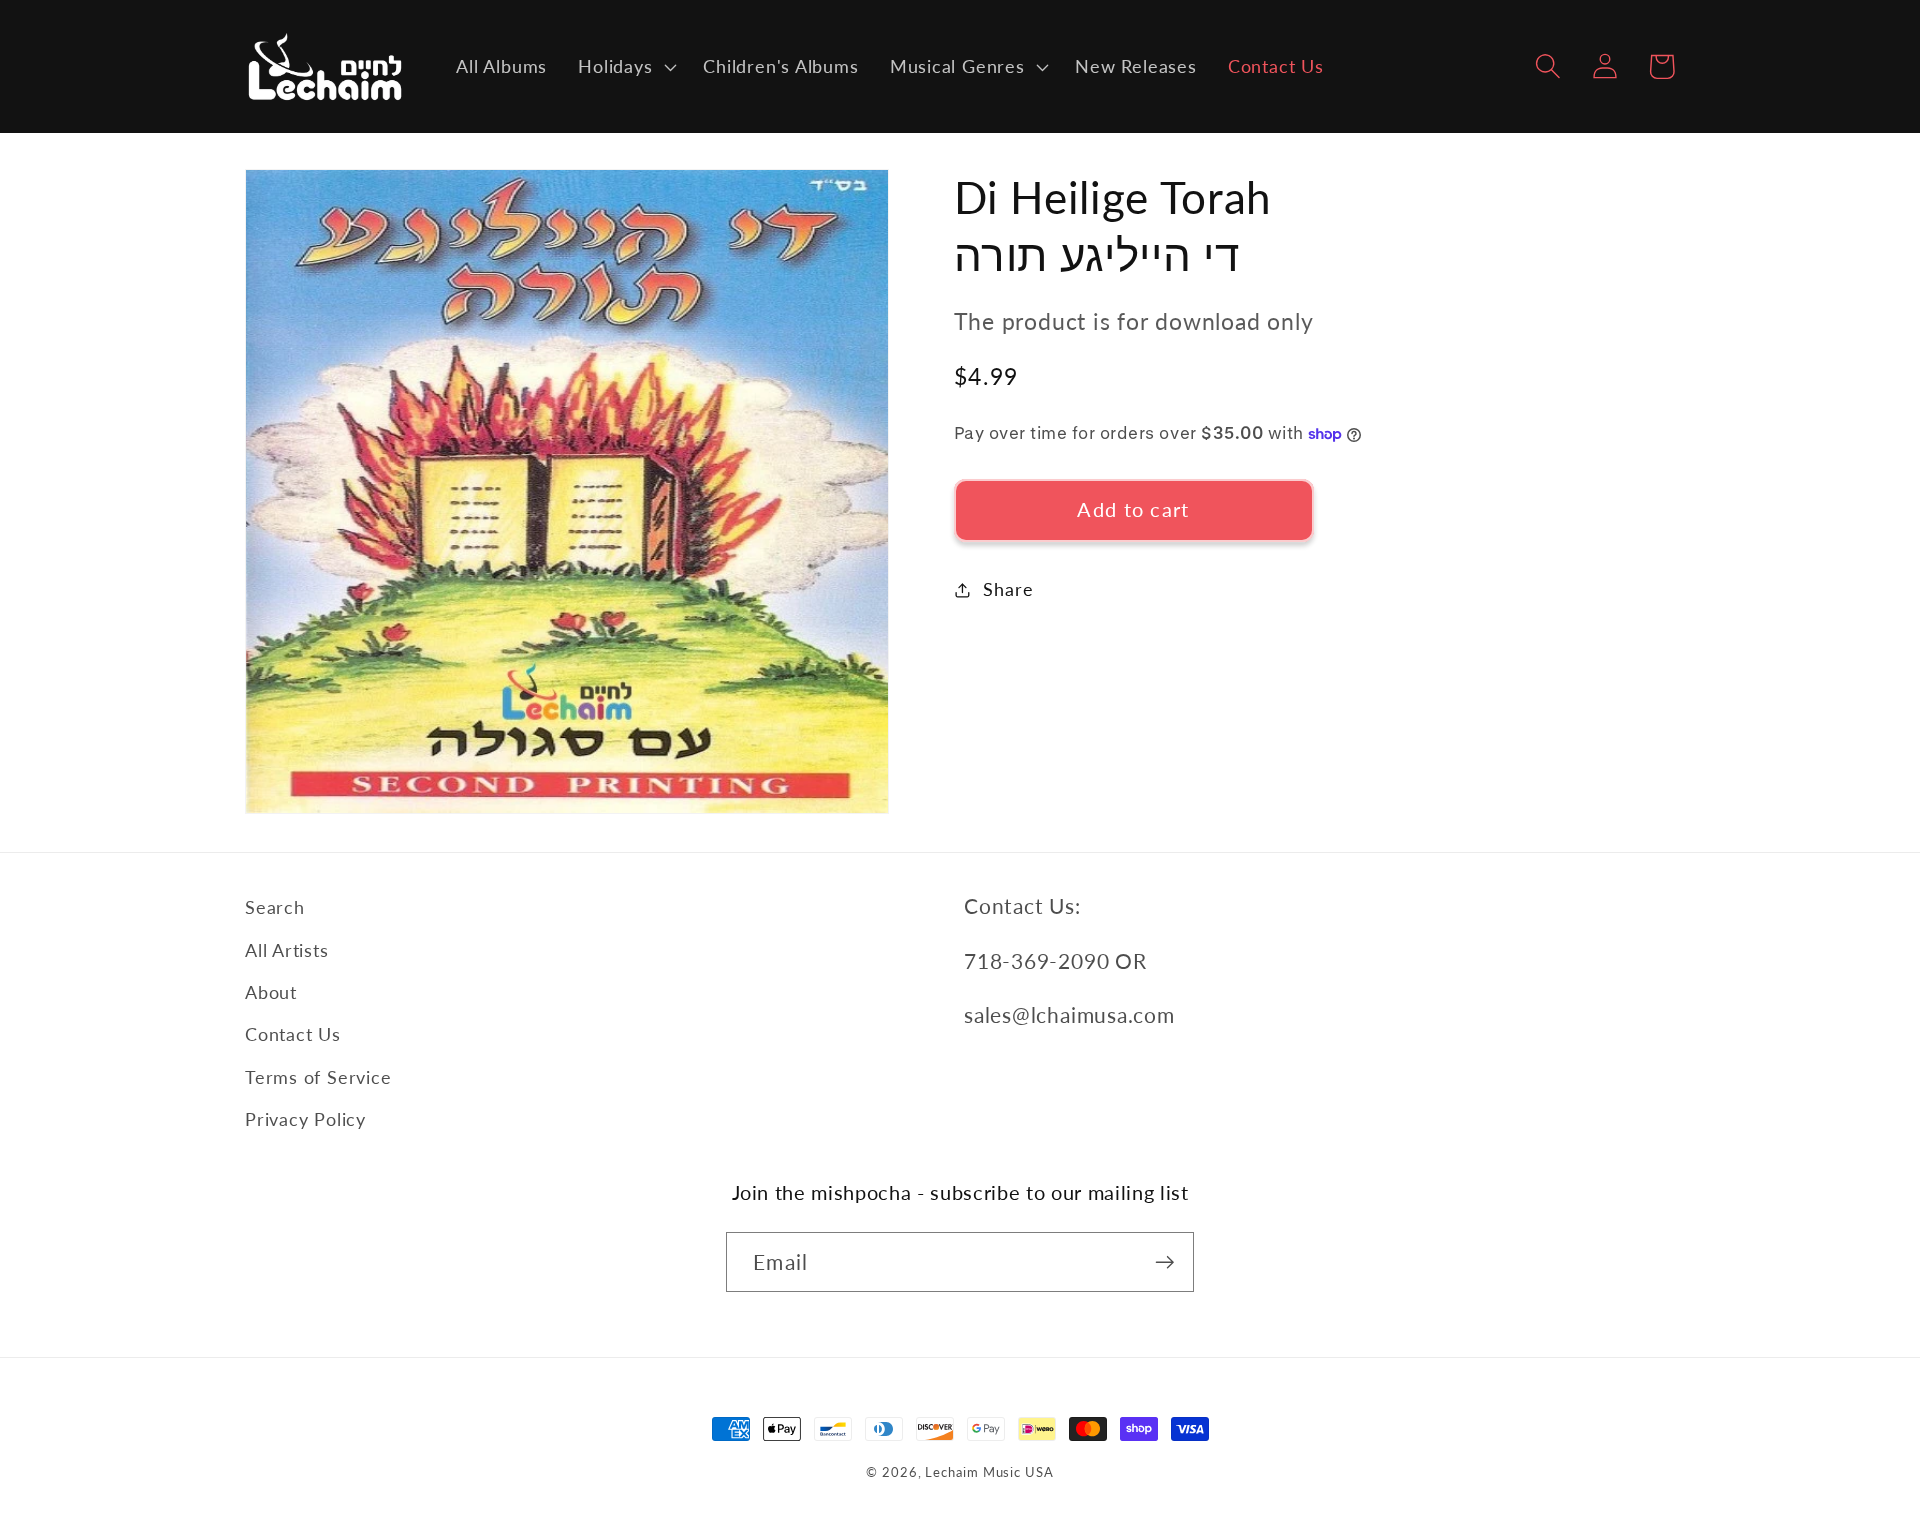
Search (275, 907)
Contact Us (293, 1034)
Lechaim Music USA (989, 1472)
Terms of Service (318, 1077)
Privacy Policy (305, 1119)
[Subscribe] (1164, 1262)
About (271, 992)
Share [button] (1008, 589)
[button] (625, 67)
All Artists (287, 950)
